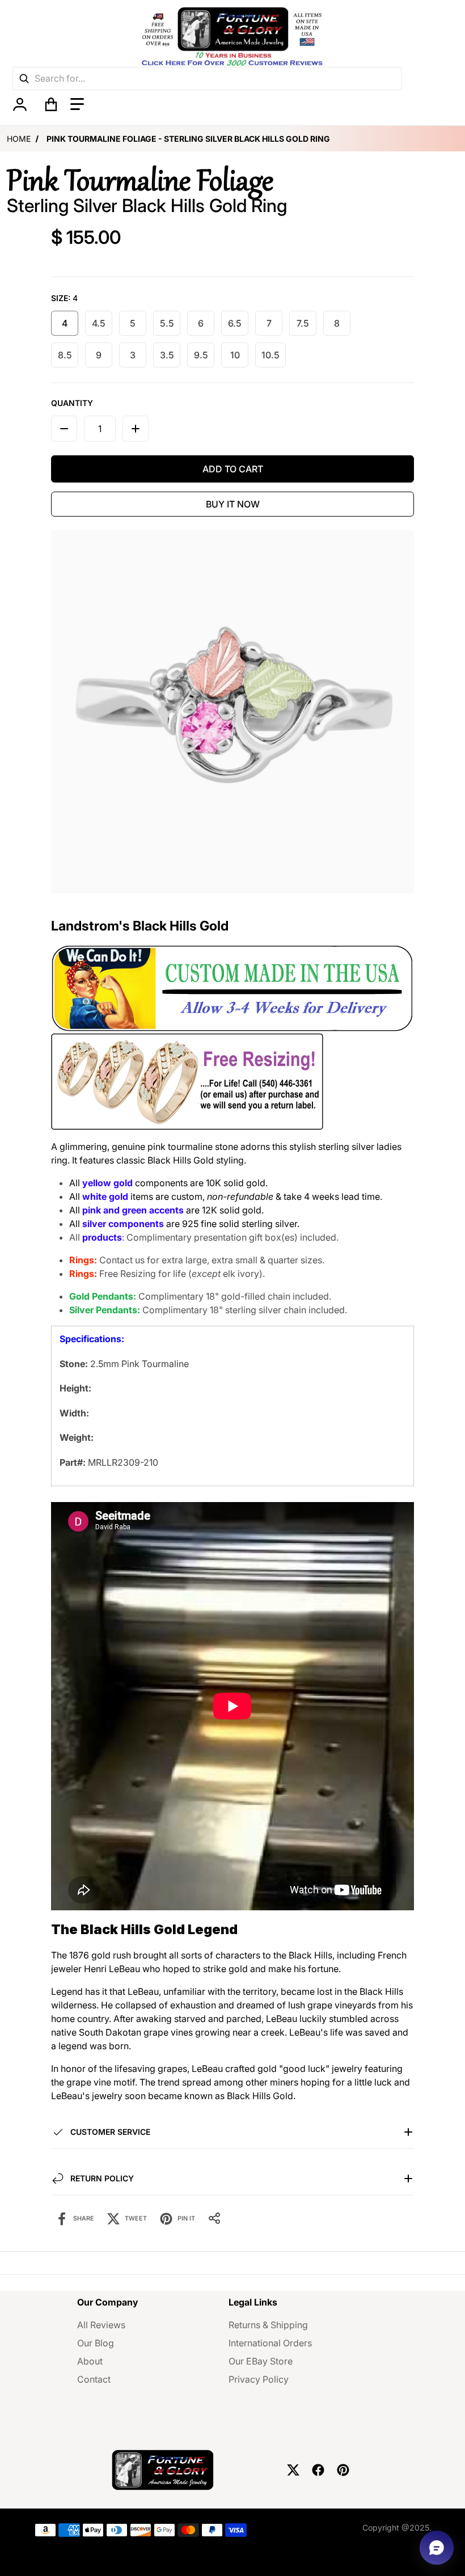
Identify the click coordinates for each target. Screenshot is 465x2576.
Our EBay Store (261, 2361)
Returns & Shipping (268, 2325)
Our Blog (96, 2343)
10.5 (270, 355)
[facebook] (318, 2470)
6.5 (235, 323)
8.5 (65, 355)
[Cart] (51, 104)
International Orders (270, 2343)
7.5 (303, 323)
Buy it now (233, 504)
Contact (94, 2379)
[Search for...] (24, 79)
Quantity (72, 403)
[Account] (20, 104)
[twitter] (293, 2470)
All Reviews (101, 2325)
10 (235, 355)
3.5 (167, 355)
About (90, 2361)
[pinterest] (343, 2470)
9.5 (201, 355)
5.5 (167, 323)
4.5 (99, 323)
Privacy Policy (259, 2379)
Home (19, 139)
